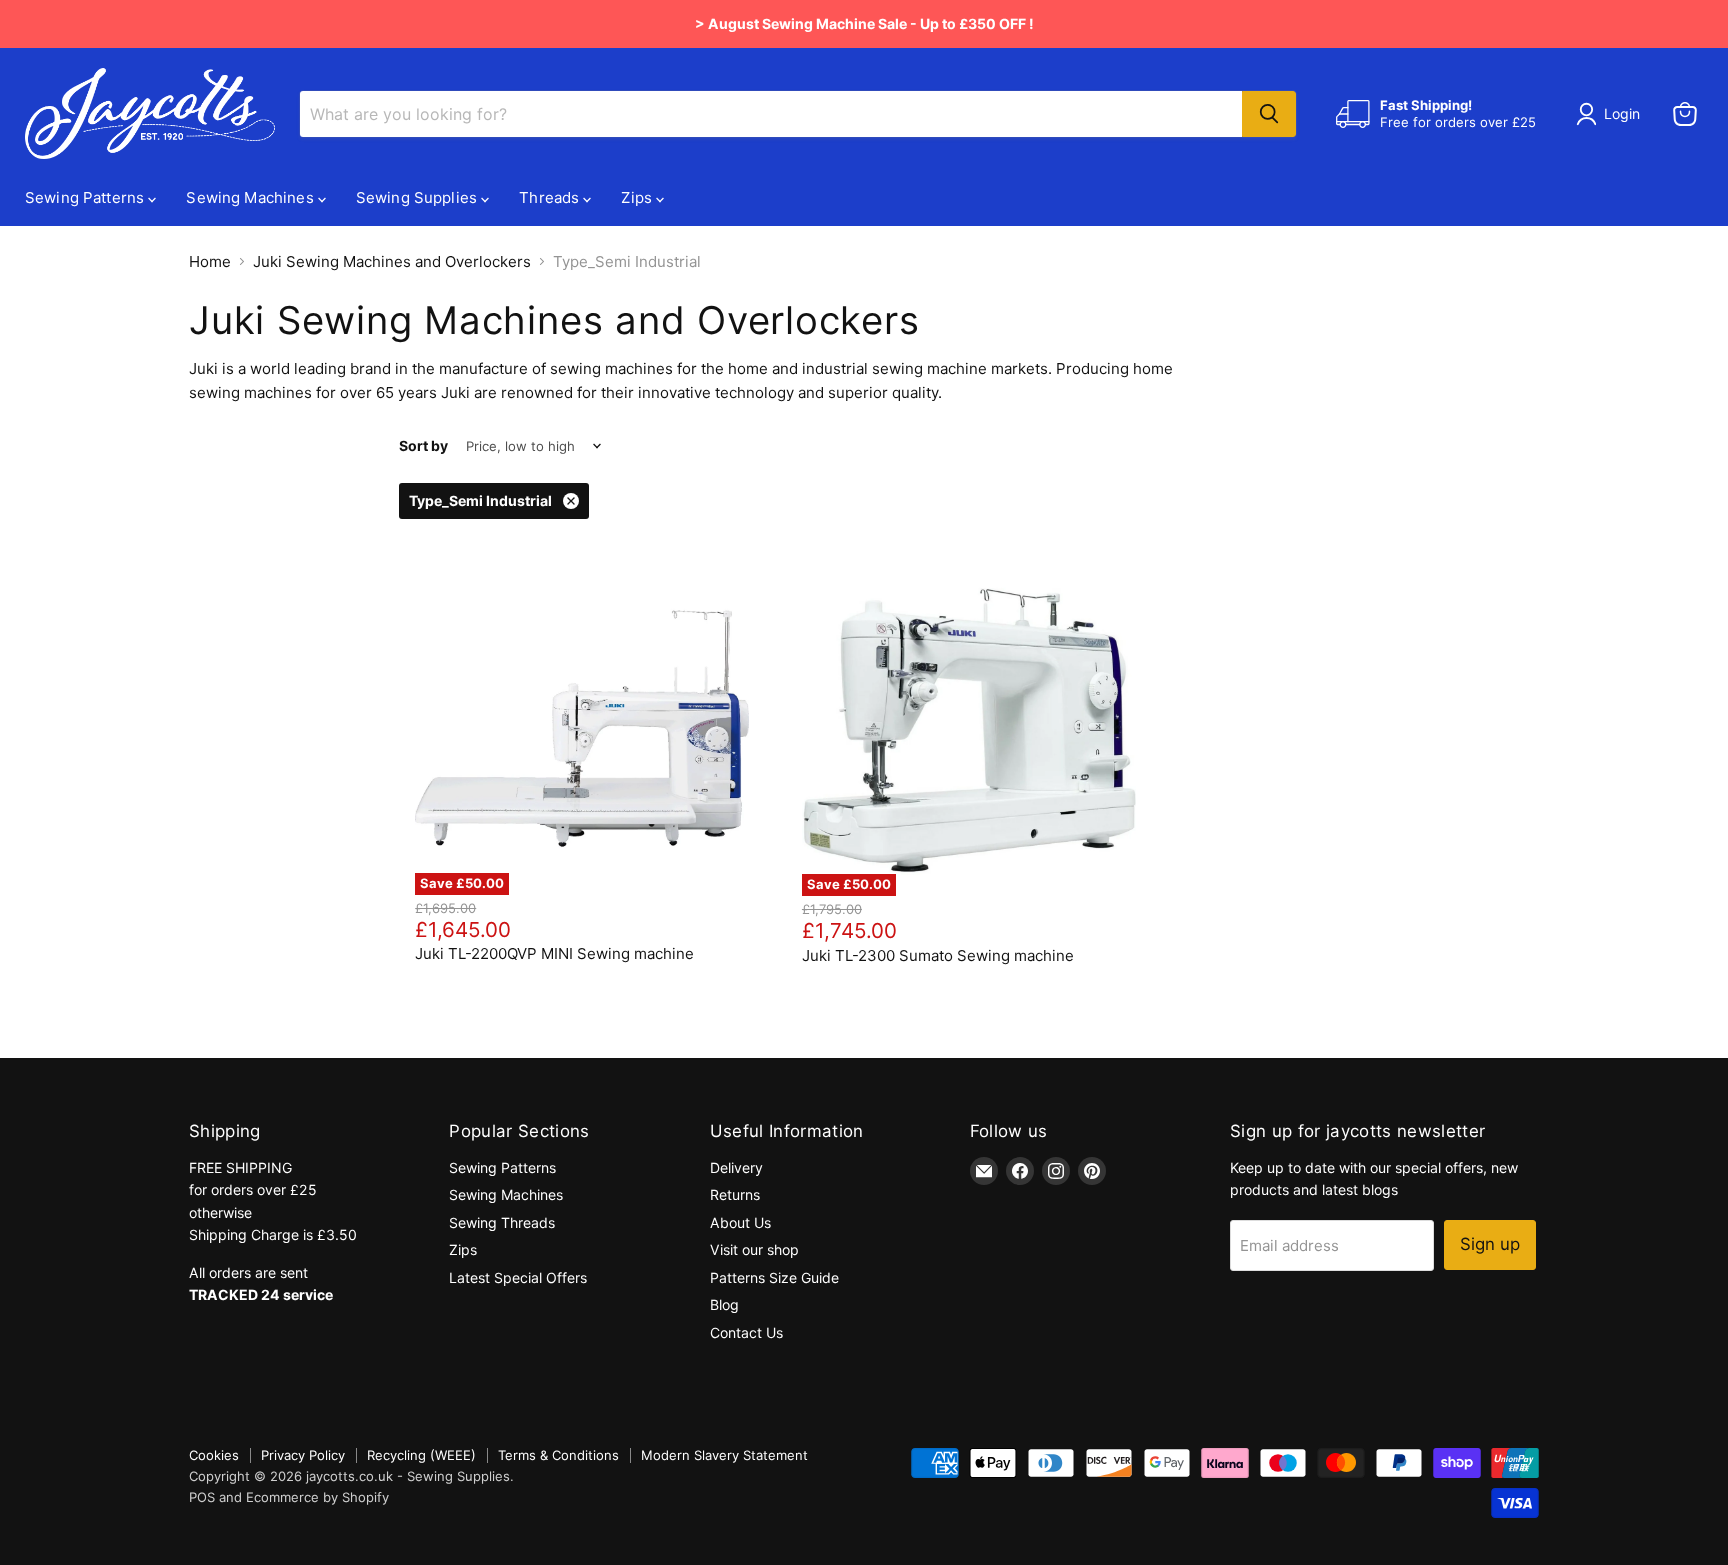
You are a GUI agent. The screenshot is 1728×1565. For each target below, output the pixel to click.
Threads (551, 197)
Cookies (214, 1455)
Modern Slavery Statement (724, 1455)
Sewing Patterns (86, 197)
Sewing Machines (251, 197)
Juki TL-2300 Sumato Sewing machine (938, 955)
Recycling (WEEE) (421, 1455)
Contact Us (746, 1332)
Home (210, 261)
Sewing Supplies (418, 197)
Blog (724, 1304)
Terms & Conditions (558, 1455)
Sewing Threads (502, 1222)
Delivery (736, 1167)
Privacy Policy (303, 1455)
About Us (740, 1222)
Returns (735, 1194)
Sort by (423, 446)
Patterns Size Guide (774, 1277)
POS (202, 1497)
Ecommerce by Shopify (317, 1497)
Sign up (1490, 1244)
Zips (638, 197)
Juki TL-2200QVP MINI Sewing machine (554, 953)
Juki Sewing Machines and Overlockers (392, 261)
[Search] (1269, 114)
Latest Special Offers (518, 1277)
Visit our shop (754, 1249)
